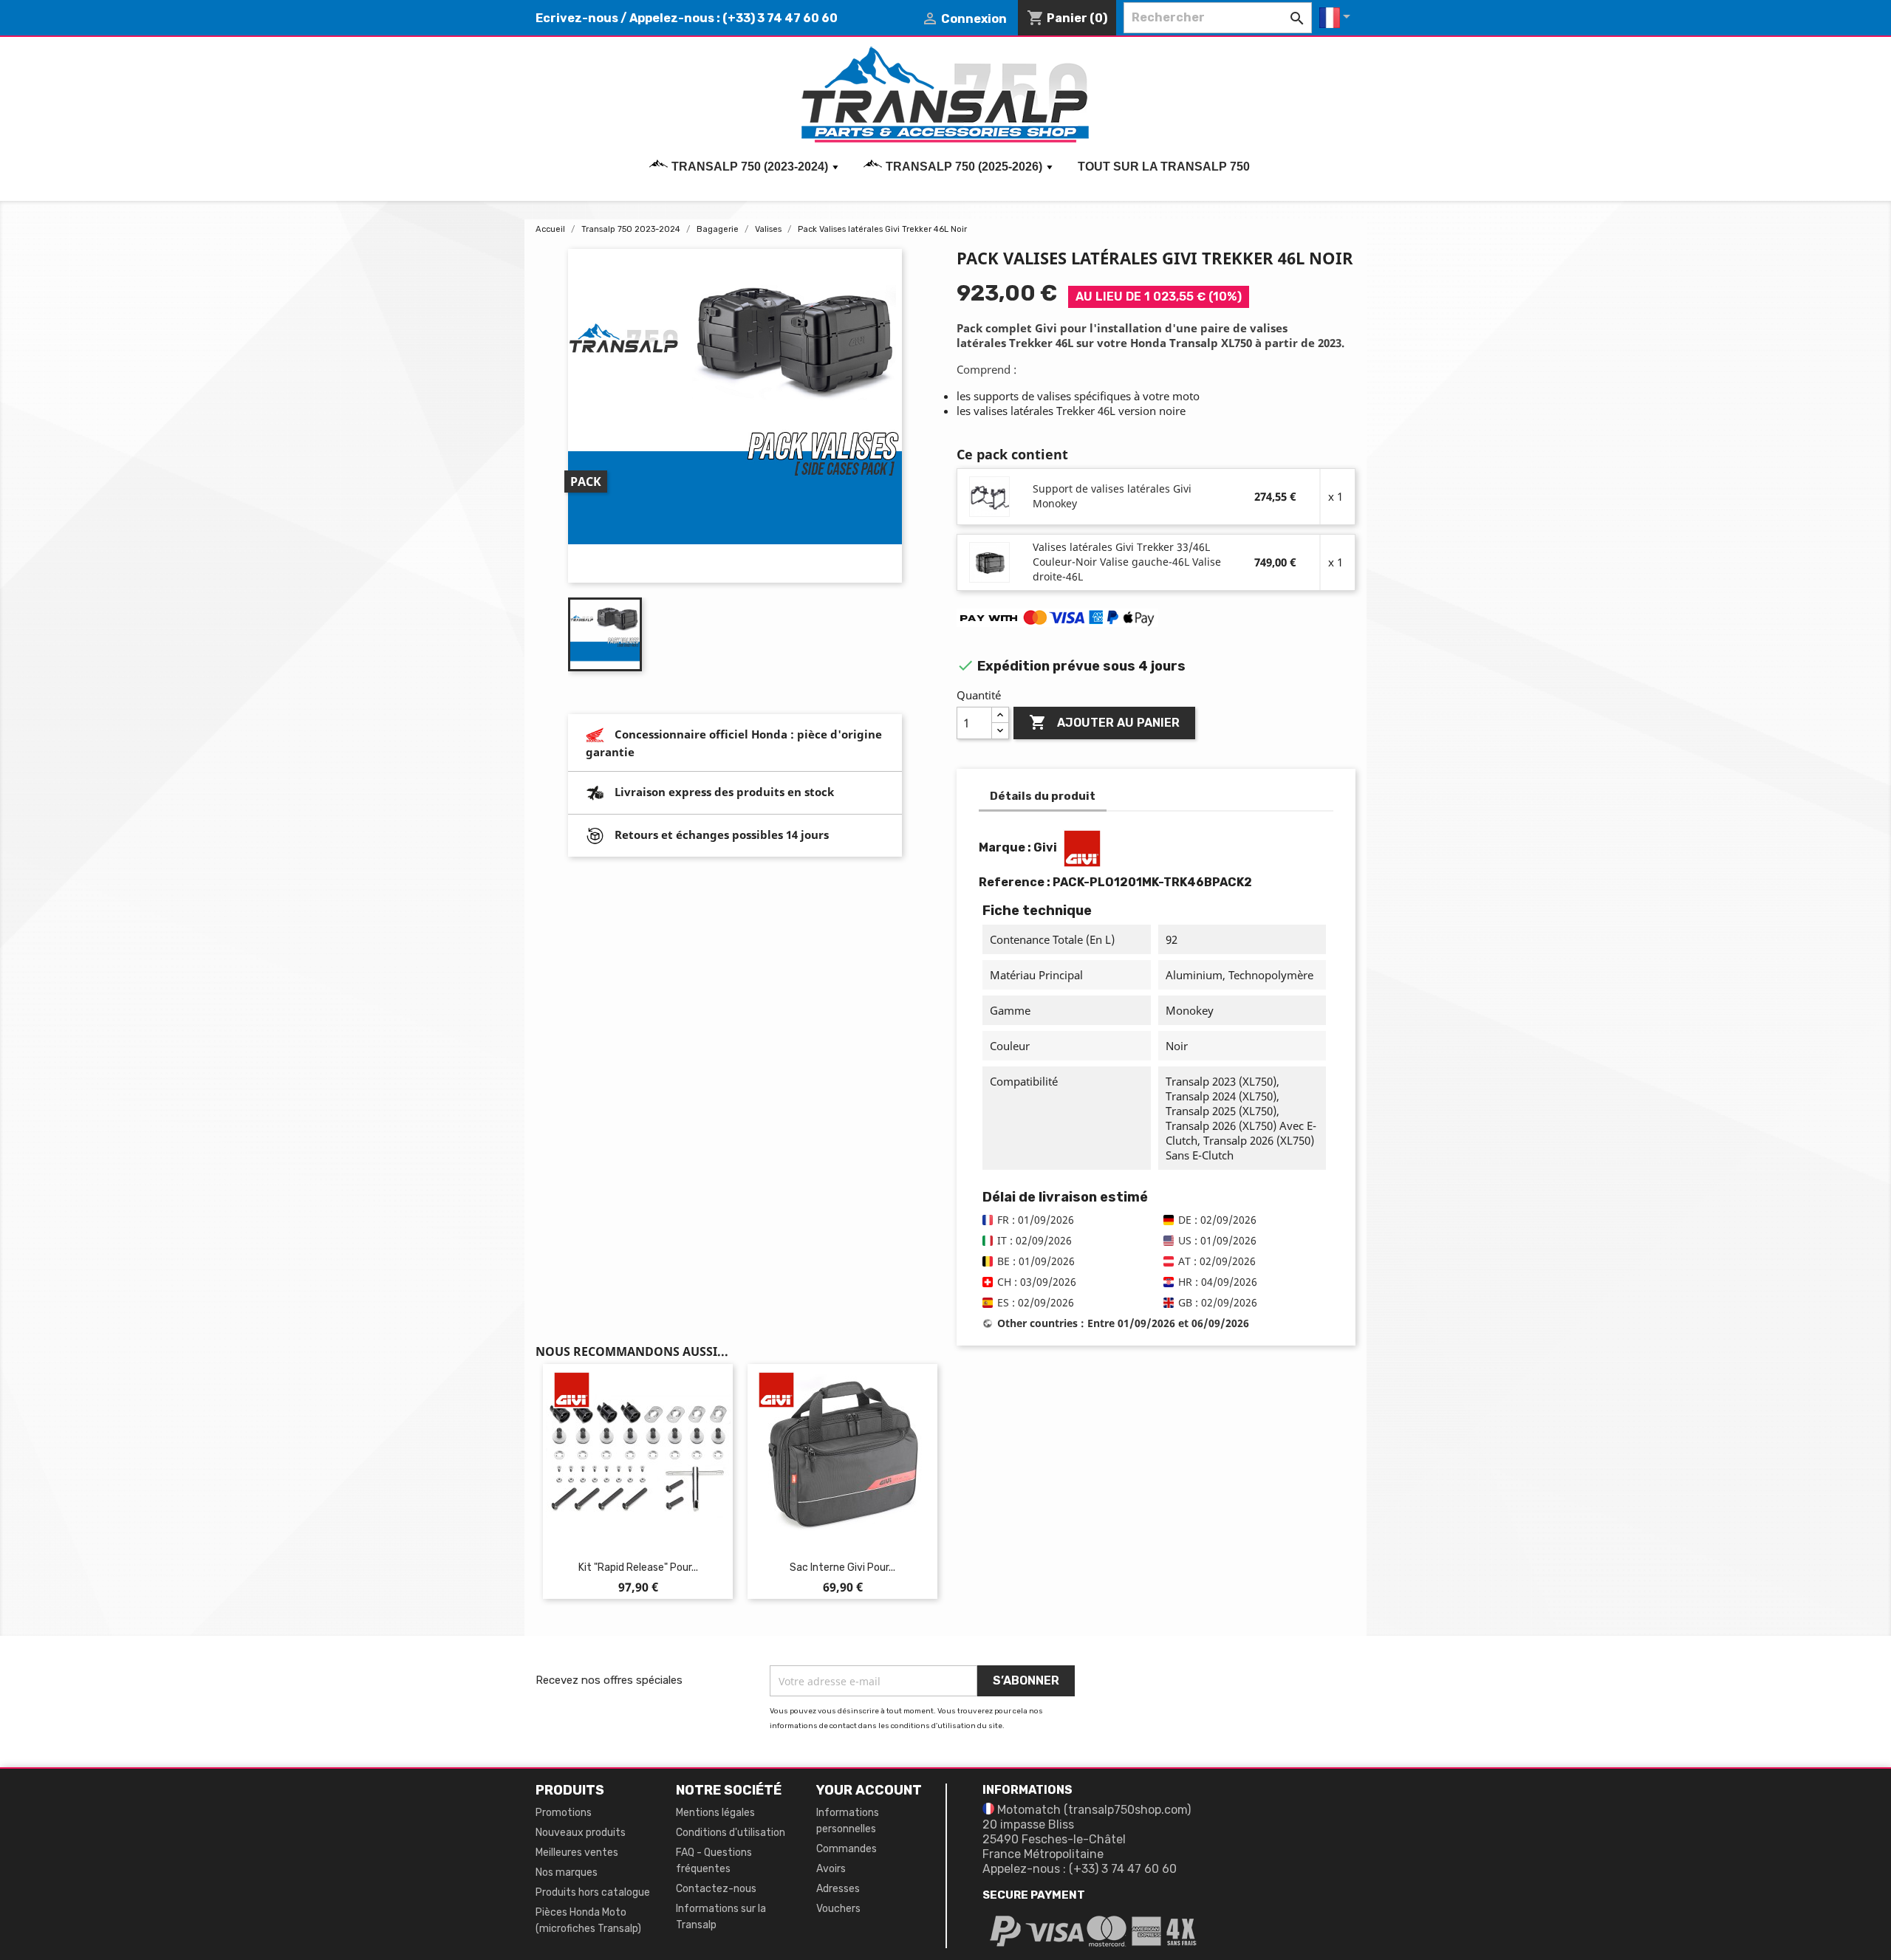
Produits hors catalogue (593, 1892)
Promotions (564, 1813)
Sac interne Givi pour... (842, 1567)
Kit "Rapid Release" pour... (638, 1567)
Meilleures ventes (577, 1853)
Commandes (847, 1849)
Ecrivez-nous (577, 18)
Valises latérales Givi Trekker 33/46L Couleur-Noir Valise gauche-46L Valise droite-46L (1127, 562)
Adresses (838, 1889)
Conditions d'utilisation (731, 1833)
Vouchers (838, 1909)
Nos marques (567, 1872)
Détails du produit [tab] (1043, 796)
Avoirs (831, 1869)
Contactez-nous (716, 1889)
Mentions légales (715, 1813)
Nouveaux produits (581, 1833)
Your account (869, 1790)
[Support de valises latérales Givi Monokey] (990, 496)
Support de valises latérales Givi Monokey (1112, 496)
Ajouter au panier (1104, 722)
